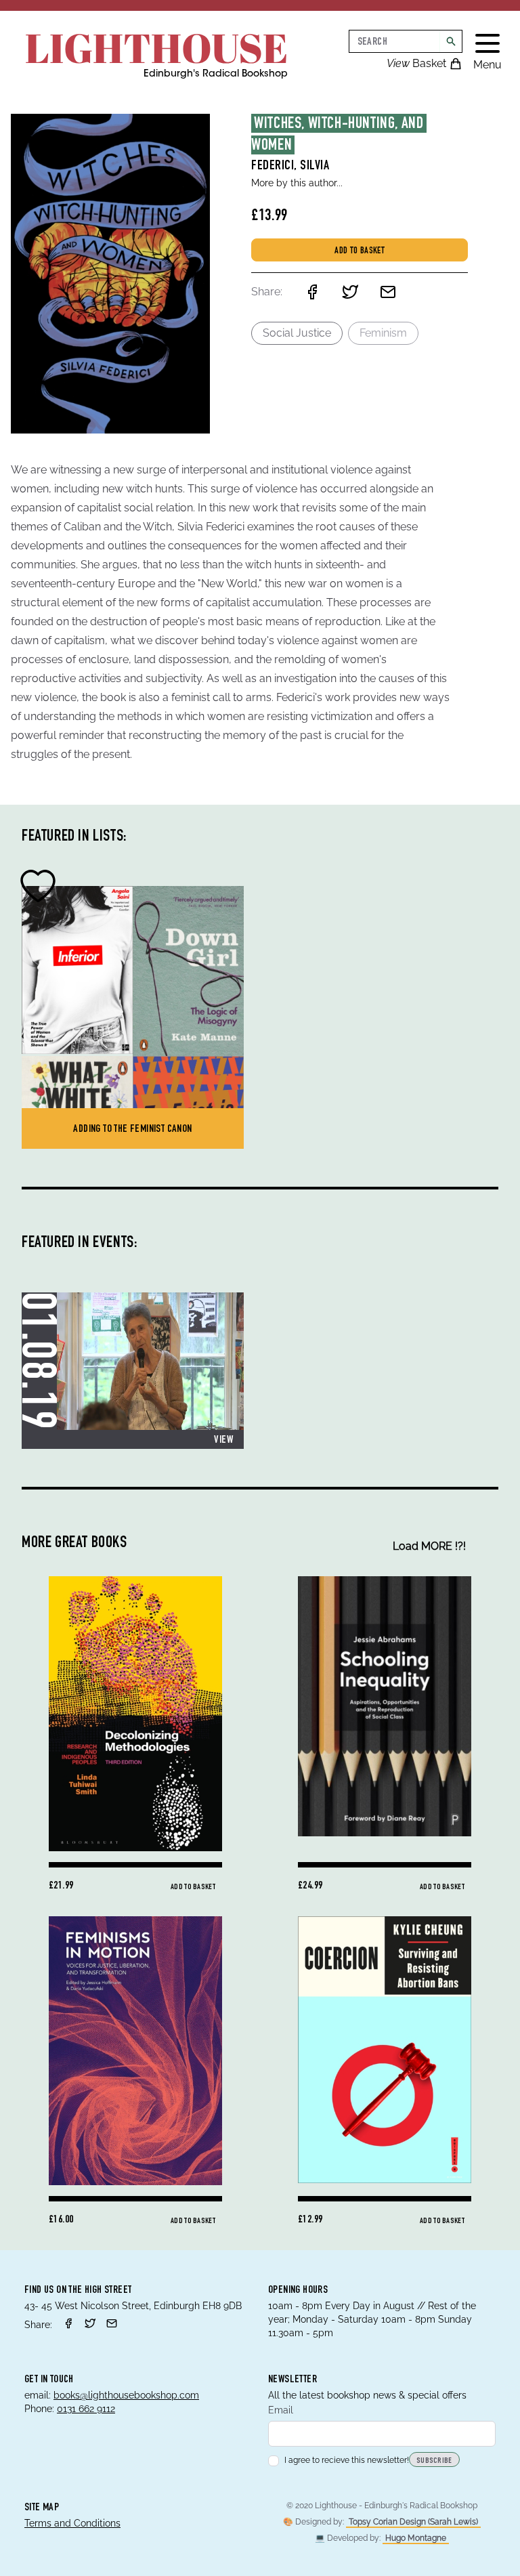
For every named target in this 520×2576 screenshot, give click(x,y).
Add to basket (360, 251)
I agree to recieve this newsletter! (347, 2460)
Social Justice (297, 333)
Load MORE (429, 1546)
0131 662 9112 (86, 2409)
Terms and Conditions (72, 2523)
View (223, 1441)
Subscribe (434, 2461)
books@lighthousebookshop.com (126, 2395)
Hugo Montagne (416, 2538)
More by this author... (297, 183)
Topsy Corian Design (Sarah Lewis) (413, 2522)
